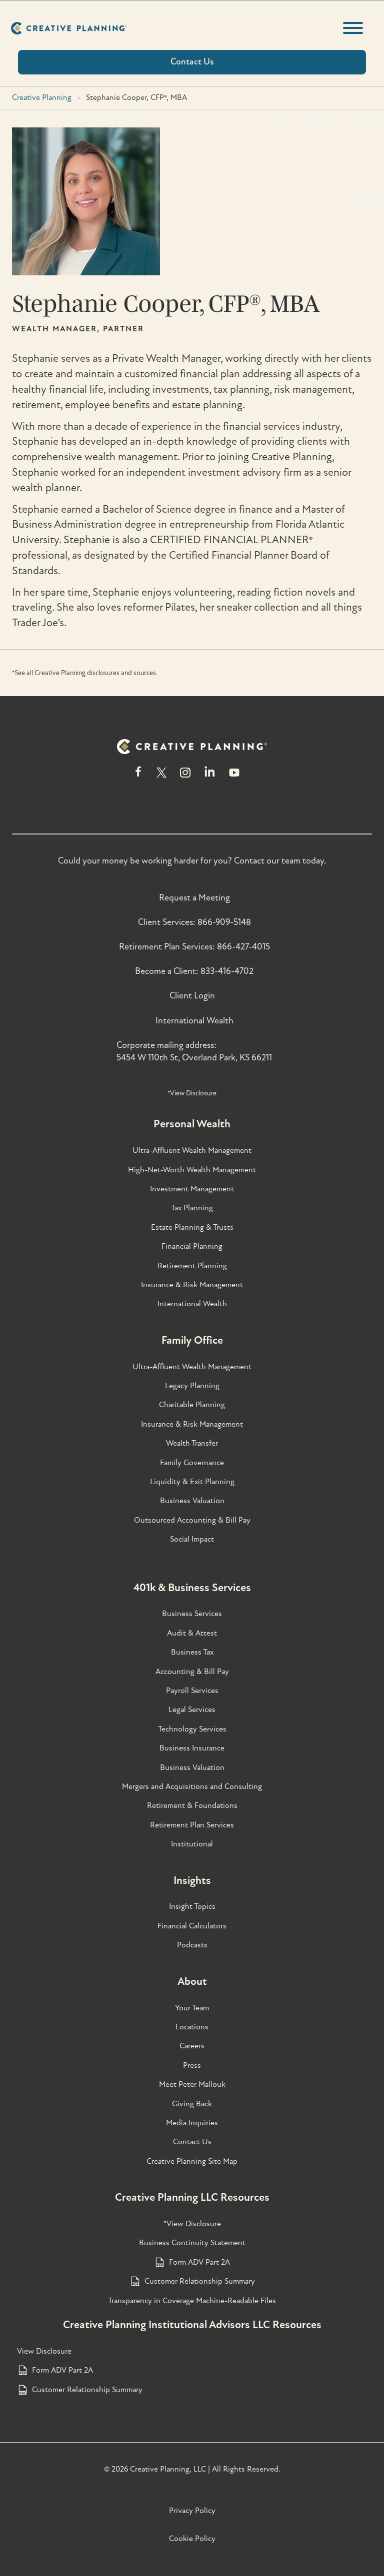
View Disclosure (44, 2351)
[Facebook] (138, 777)
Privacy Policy (192, 2511)
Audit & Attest (192, 1633)
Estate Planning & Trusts (192, 1227)
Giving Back (192, 2104)
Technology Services (192, 1729)
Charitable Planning (192, 1405)
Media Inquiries (192, 2123)
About (192, 1981)
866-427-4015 (243, 947)
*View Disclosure (192, 1093)
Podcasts (192, 1945)
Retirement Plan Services (192, 1825)
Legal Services (192, 1710)
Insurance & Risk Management (192, 1285)
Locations (192, 2027)
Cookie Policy (192, 2539)
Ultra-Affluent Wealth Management (192, 1150)
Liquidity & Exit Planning (192, 1482)
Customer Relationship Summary (200, 2281)
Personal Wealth (192, 1124)
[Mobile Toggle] (353, 28)
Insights (192, 1880)
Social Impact (192, 1539)
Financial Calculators (192, 1926)
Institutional (192, 1844)
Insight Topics (192, 1906)
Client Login (192, 996)
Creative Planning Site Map (192, 2161)
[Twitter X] (161, 777)
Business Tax (192, 1652)
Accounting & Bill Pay (192, 1672)
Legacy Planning (192, 1386)
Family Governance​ (192, 1463)
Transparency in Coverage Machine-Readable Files (192, 2301)
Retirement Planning (192, 1266)
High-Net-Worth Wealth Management (192, 1170)
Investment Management (192, 1189)
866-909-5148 (224, 922)
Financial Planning (192, 1246)
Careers (192, 2046)
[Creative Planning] (69, 28)
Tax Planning (192, 1208)
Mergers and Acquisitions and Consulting (192, 1786)
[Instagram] (185, 777)
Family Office (192, 1340)
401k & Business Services (192, 1588)
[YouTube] (234, 777)
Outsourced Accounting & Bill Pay (192, 1520)
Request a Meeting (194, 898)
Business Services (192, 1614)
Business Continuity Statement (192, 2243)
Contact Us (192, 2142)
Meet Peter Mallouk (192, 2084)
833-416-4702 (227, 971)
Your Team (192, 2008)
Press (192, 2065)
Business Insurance (192, 1748)
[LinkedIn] (210, 777)
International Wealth (194, 1021)
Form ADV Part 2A (199, 2262)
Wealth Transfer (192, 1443)
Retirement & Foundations (192, 1805)
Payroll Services (192, 1691)
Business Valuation (192, 1501)
